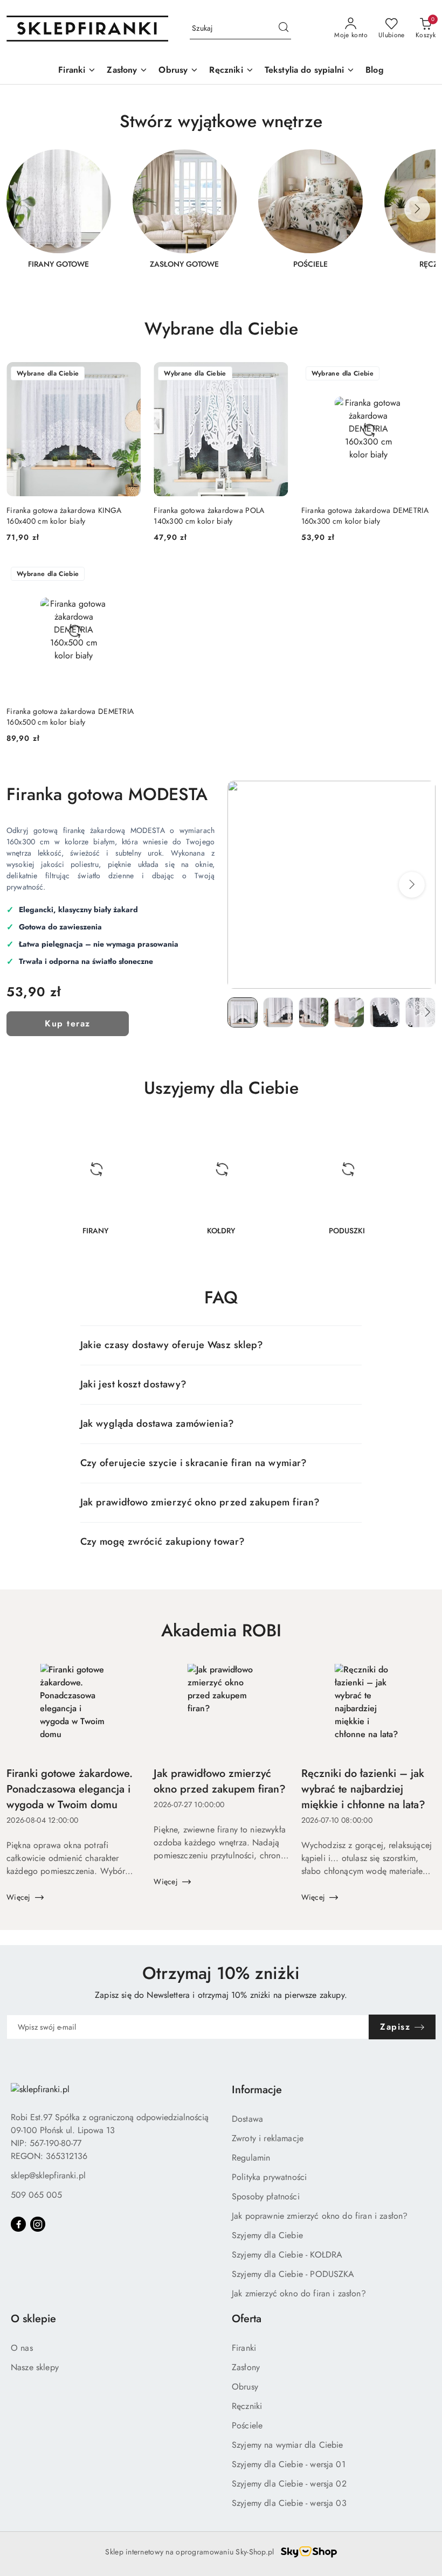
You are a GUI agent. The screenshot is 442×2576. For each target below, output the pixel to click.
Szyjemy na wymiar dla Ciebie (287, 2445)
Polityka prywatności (269, 2177)
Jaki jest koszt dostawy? (134, 1384)
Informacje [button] (257, 2090)
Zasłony (246, 2367)
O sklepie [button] (33, 2319)
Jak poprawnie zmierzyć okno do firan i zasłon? (320, 2216)
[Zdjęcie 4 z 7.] (349, 1012)
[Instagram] (38, 2224)
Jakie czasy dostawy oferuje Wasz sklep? (172, 1345)
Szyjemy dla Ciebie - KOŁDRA (287, 2255)
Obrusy (245, 2387)
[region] (221, 216)
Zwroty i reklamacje (268, 2138)
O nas (22, 2348)
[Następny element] (417, 209)
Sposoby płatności (266, 2196)
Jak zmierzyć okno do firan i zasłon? (299, 2293)
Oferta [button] (247, 2319)
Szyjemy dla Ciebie (267, 2235)
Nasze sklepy (35, 2367)
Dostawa (247, 2119)
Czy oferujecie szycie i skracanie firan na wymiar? (194, 1463)
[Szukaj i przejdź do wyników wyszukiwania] (284, 29)
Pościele (247, 2425)
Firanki (244, 2348)
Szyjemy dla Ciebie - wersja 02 (289, 2484)
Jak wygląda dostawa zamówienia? (157, 1424)
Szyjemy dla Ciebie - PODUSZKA (293, 2274)
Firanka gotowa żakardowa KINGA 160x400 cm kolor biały (64, 516)
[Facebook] (18, 2224)
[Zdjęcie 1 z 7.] (243, 1012)
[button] (412, 885)
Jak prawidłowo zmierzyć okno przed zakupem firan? (200, 1502)
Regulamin (251, 2158)
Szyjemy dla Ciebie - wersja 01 (289, 2464)
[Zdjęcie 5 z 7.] (385, 1012)
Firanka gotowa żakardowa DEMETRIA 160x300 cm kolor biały (365, 516)
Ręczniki (247, 2406)
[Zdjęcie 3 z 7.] (314, 1012)
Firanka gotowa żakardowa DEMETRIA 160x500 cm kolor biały (70, 717)
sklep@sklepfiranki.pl (48, 2175)
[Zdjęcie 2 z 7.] (278, 1012)
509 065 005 (36, 2195)
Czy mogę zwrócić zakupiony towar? (163, 1542)
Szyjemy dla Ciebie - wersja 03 (289, 2503)
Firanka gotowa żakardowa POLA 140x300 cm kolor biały (209, 516)
